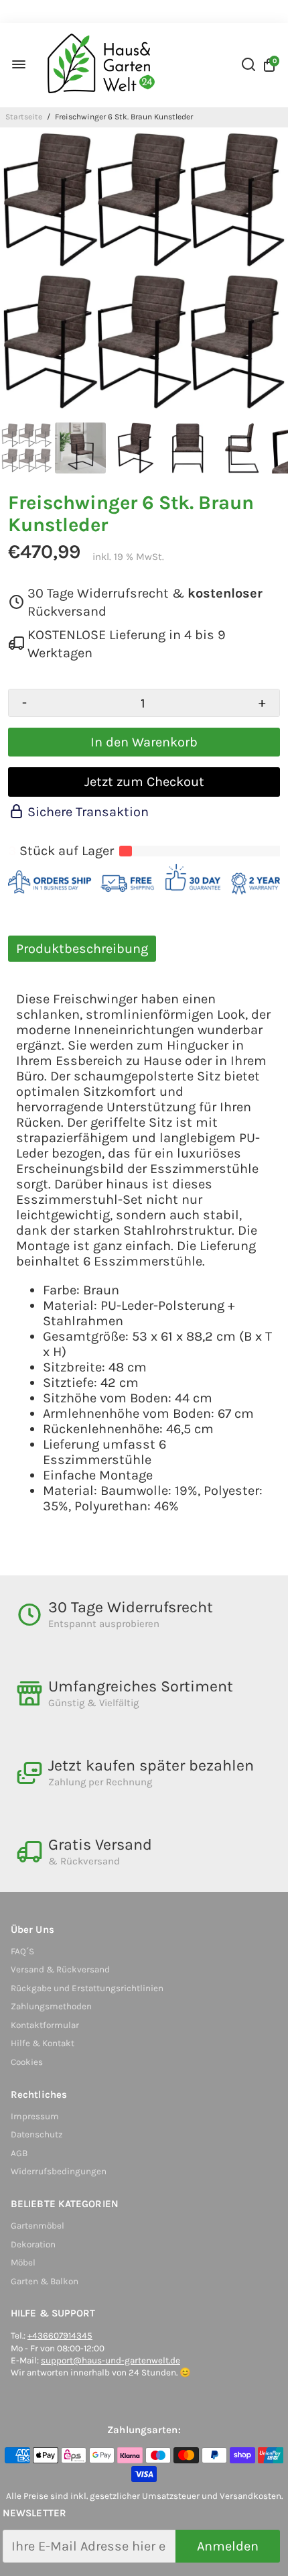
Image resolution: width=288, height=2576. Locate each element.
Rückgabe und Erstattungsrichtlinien (87, 1988)
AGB (19, 2153)
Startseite (24, 117)
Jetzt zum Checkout (144, 782)
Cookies (27, 2062)
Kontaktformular (45, 2025)
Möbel (23, 2262)
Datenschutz (37, 2134)
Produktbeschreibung (82, 949)
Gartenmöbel (38, 2226)
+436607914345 (60, 2336)
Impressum (35, 2116)
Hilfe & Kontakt (43, 2043)
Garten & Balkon (45, 2281)
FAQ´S (22, 1951)
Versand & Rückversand (60, 1969)
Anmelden (228, 2546)
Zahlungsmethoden (51, 2006)
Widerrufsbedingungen (59, 2171)
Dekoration (33, 2244)
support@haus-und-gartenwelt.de (111, 2360)
